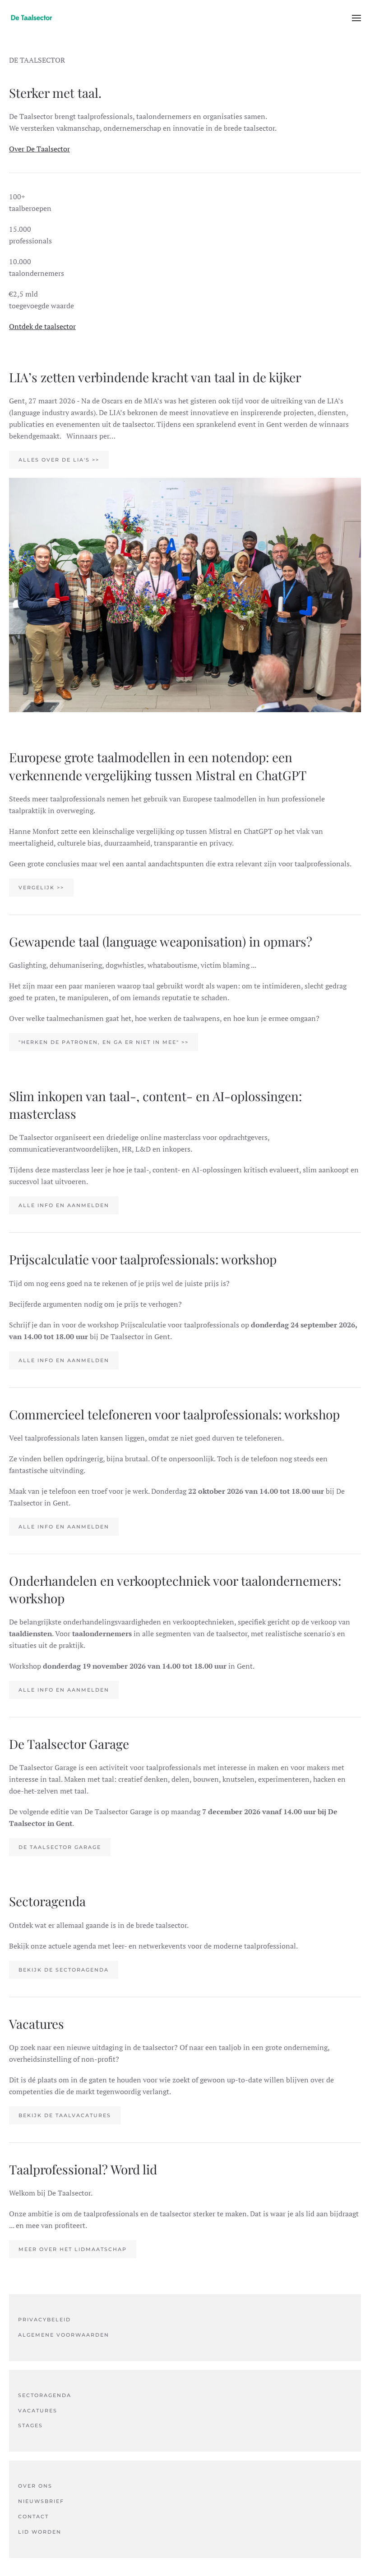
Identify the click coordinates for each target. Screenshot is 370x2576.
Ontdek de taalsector (42, 326)
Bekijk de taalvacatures (65, 2115)
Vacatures (38, 2411)
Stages (30, 2425)
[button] (356, 18)
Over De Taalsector (39, 149)
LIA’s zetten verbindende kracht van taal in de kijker (155, 377)
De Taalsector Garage (60, 1847)
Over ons (35, 2486)
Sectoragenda (45, 2395)
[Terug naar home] (32, 18)
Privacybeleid (44, 2320)
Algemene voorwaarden (64, 2335)
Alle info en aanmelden (64, 1205)
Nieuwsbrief (41, 2501)
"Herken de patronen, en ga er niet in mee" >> (104, 1042)
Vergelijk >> (41, 888)
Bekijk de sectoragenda (64, 1970)
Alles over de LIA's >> (59, 460)
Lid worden (40, 2532)
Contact (33, 2517)
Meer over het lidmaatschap (73, 2249)
